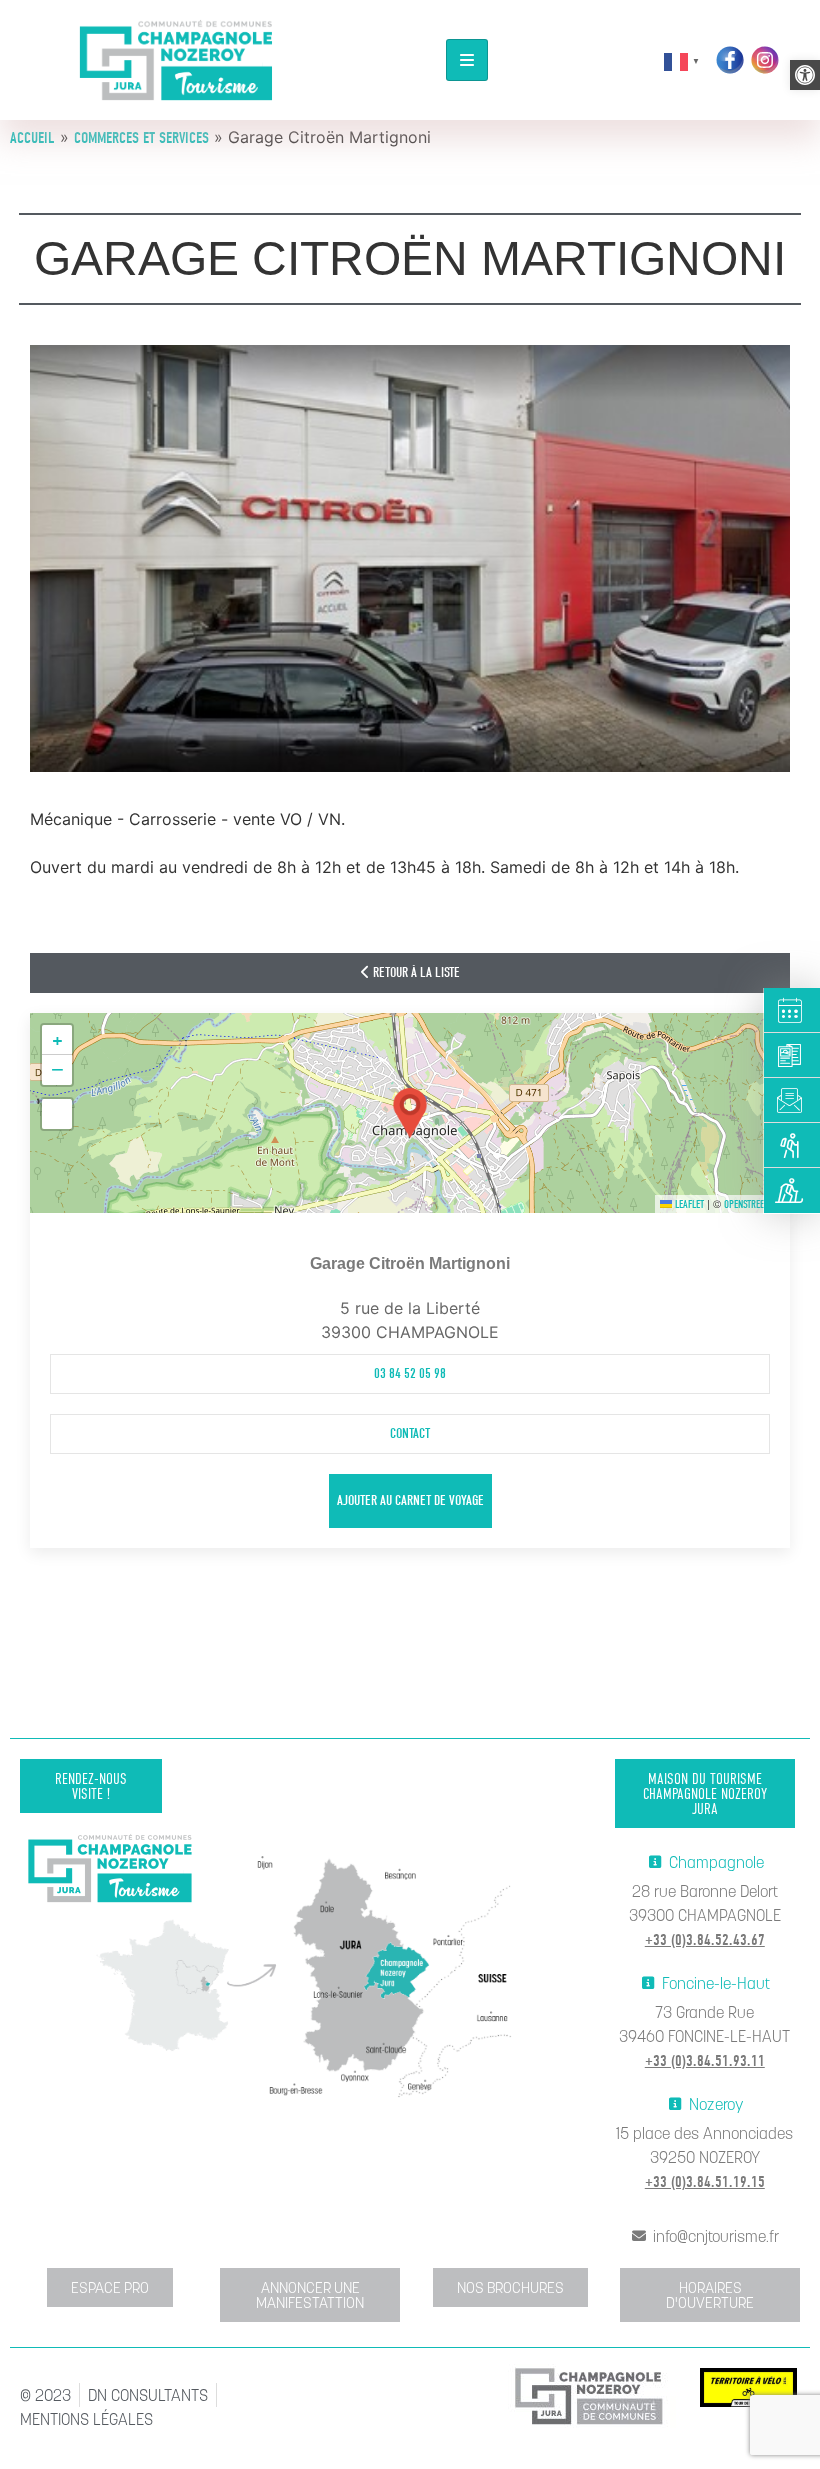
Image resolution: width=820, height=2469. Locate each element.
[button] (805, 75)
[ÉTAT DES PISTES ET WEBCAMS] (792, 1190)
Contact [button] (410, 1433)
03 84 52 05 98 (410, 1373)
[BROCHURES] (792, 1055)
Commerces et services (141, 138)
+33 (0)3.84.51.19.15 (705, 2182)
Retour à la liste (415, 972)
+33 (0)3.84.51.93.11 (705, 2061)
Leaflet (688, 1204)
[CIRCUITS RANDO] (792, 1145)
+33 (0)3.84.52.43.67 (705, 1940)
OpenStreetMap (754, 1204)
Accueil (32, 138)
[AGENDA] (792, 1010)
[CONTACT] (792, 1100)
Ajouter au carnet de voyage (410, 1500)
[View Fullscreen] (57, 1114)
